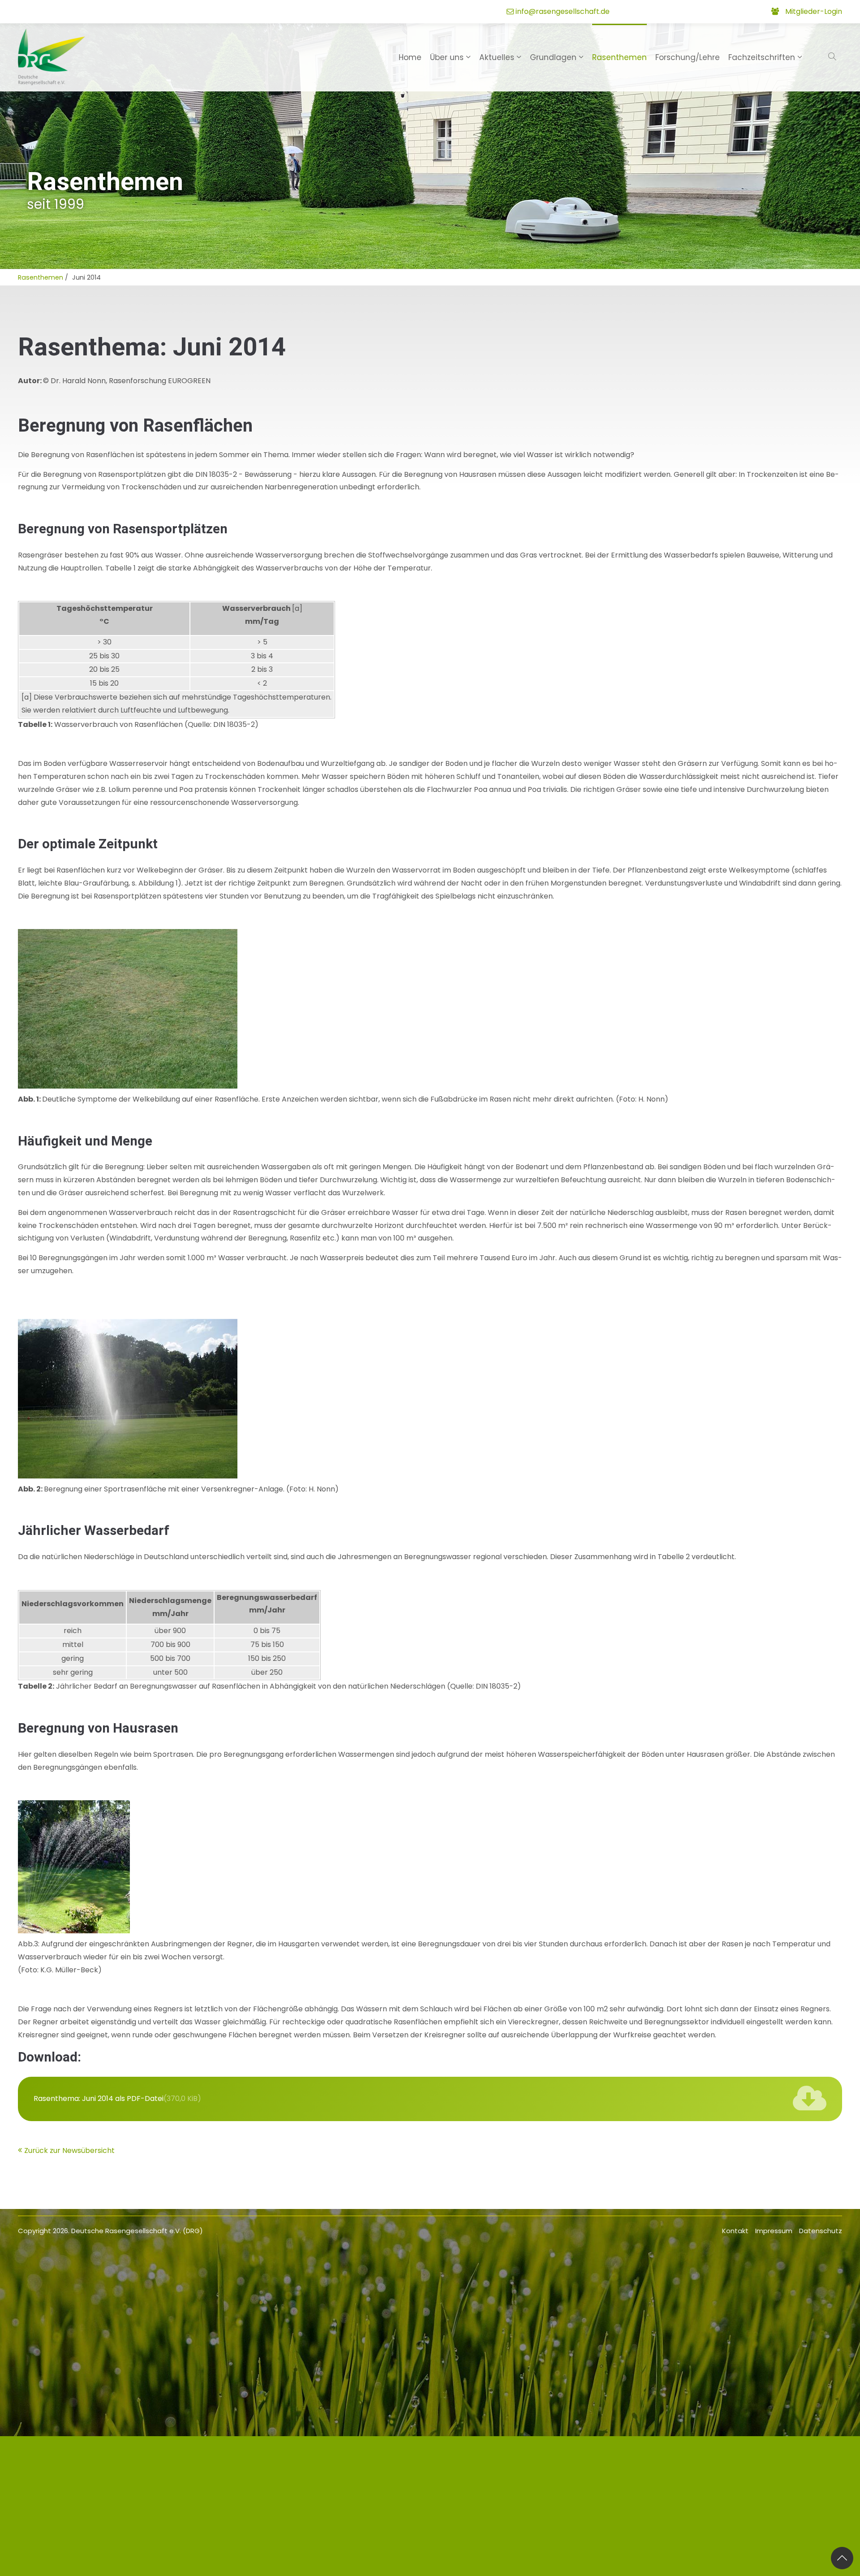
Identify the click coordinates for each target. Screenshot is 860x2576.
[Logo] (52, 57)
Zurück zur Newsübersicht (69, 2150)
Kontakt (735, 2231)
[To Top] (842, 2558)
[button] (833, 57)
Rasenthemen (41, 277)
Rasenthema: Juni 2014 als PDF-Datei (117, 2098)
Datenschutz (821, 2231)
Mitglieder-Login (814, 11)
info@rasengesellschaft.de (563, 11)
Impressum (774, 2231)
